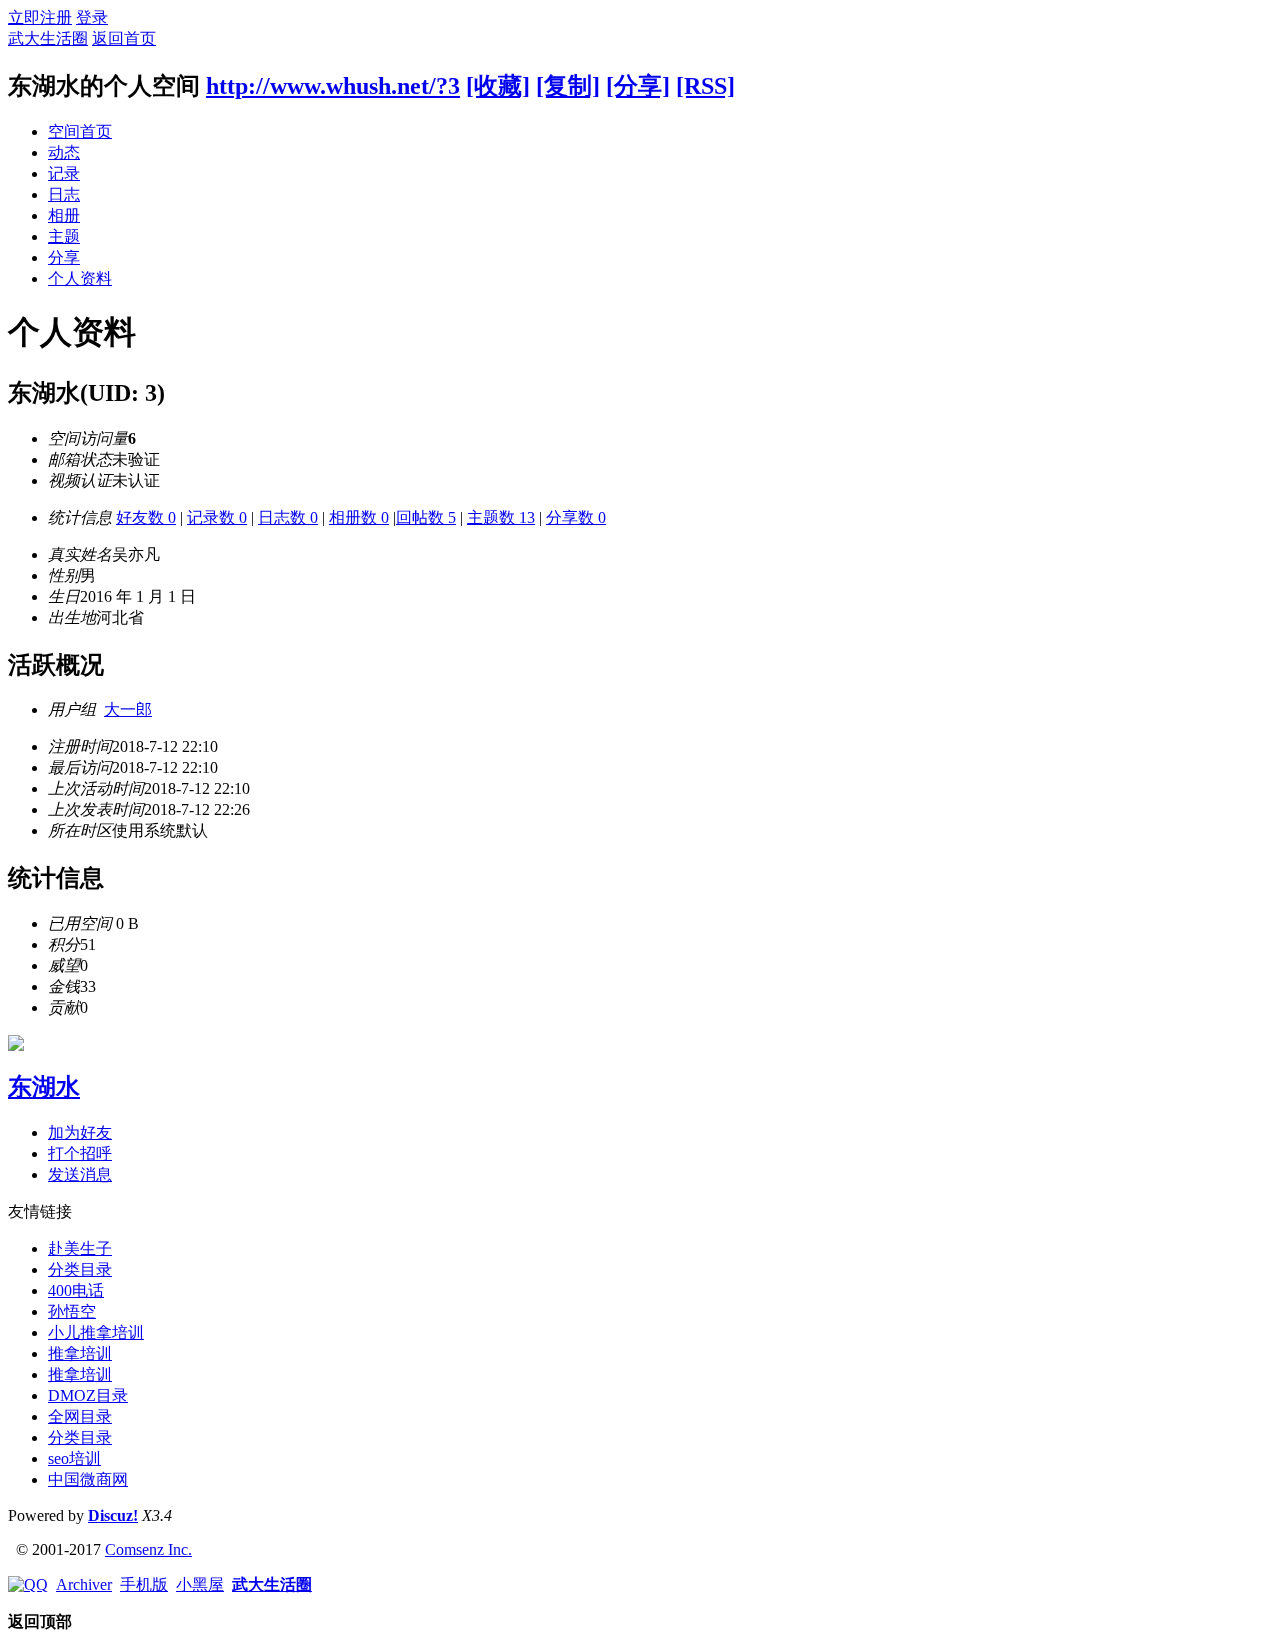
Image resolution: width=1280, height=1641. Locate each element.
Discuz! (113, 1515)
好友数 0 (146, 517)
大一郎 (128, 709)
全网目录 (80, 1416)
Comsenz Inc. (148, 1549)
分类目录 (80, 1269)
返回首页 (124, 38)
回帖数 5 (426, 517)
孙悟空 (72, 1311)
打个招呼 (80, 1153)
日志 (64, 194)
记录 (64, 173)
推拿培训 (80, 1353)
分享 (64, 257)
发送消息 (80, 1174)
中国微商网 (88, 1479)
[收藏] (498, 86)
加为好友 (80, 1132)
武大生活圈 (48, 38)
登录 (92, 17)
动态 (64, 152)
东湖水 (44, 1087)
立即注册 (40, 17)
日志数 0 (288, 517)
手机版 (144, 1584)
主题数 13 (501, 517)
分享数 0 (576, 517)
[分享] (638, 86)
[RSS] (705, 86)
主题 (64, 236)
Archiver (84, 1584)
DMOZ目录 (88, 1395)
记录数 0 (217, 517)
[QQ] (28, 1584)
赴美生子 (80, 1248)
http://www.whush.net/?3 (333, 86)
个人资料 (80, 278)
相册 (64, 215)
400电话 (76, 1290)
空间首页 (80, 131)
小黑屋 (200, 1584)
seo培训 (74, 1458)
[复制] (568, 86)
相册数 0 (359, 517)
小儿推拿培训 (96, 1332)
